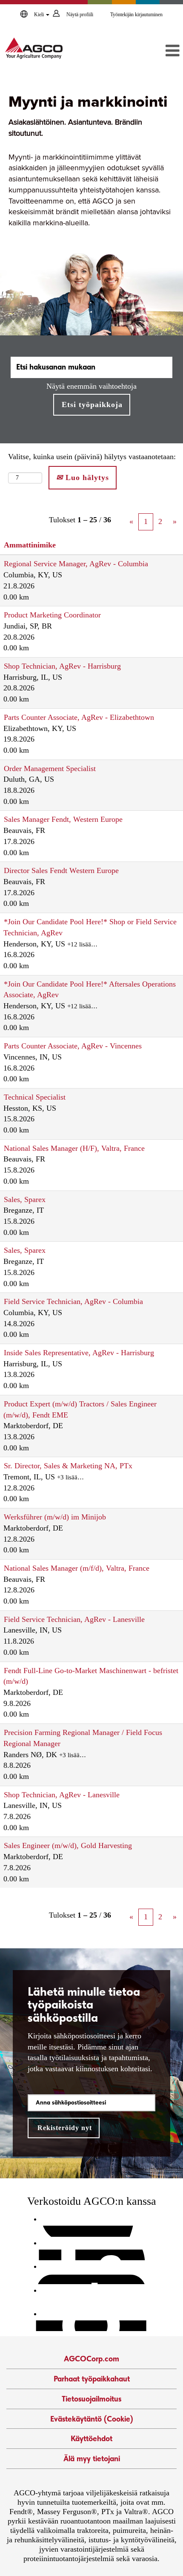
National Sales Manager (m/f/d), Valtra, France (77, 1568)
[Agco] (34, 48)
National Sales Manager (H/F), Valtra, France (74, 1148)
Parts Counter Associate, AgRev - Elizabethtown (79, 717)
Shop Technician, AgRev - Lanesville (62, 1795)
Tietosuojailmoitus (91, 2399)
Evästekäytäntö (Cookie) (92, 2419)
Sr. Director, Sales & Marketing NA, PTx (68, 1466)
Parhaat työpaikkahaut (92, 2379)
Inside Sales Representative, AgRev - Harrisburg (79, 1353)
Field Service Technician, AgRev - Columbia (73, 1301)
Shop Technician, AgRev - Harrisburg (62, 666)
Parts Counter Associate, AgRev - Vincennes (73, 1046)
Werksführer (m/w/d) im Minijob (55, 1517)
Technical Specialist (35, 1097)
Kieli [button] (40, 15)
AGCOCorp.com (91, 2359)
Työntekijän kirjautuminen (136, 15)
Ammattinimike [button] (30, 545)
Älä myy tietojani (92, 2458)
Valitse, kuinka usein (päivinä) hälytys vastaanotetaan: (92, 457)
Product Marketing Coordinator (52, 615)
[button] (154, 51)
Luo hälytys (86, 477)
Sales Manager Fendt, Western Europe (63, 819)
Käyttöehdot (91, 2438)
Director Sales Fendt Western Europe (61, 870)
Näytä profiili (80, 15)
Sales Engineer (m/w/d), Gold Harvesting (68, 1845)
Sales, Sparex (25, 1199)
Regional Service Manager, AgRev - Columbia (76, 564)
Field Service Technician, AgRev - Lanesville (74, 1619)
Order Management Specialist (50, 768)
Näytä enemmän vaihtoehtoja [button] (91, 386)
